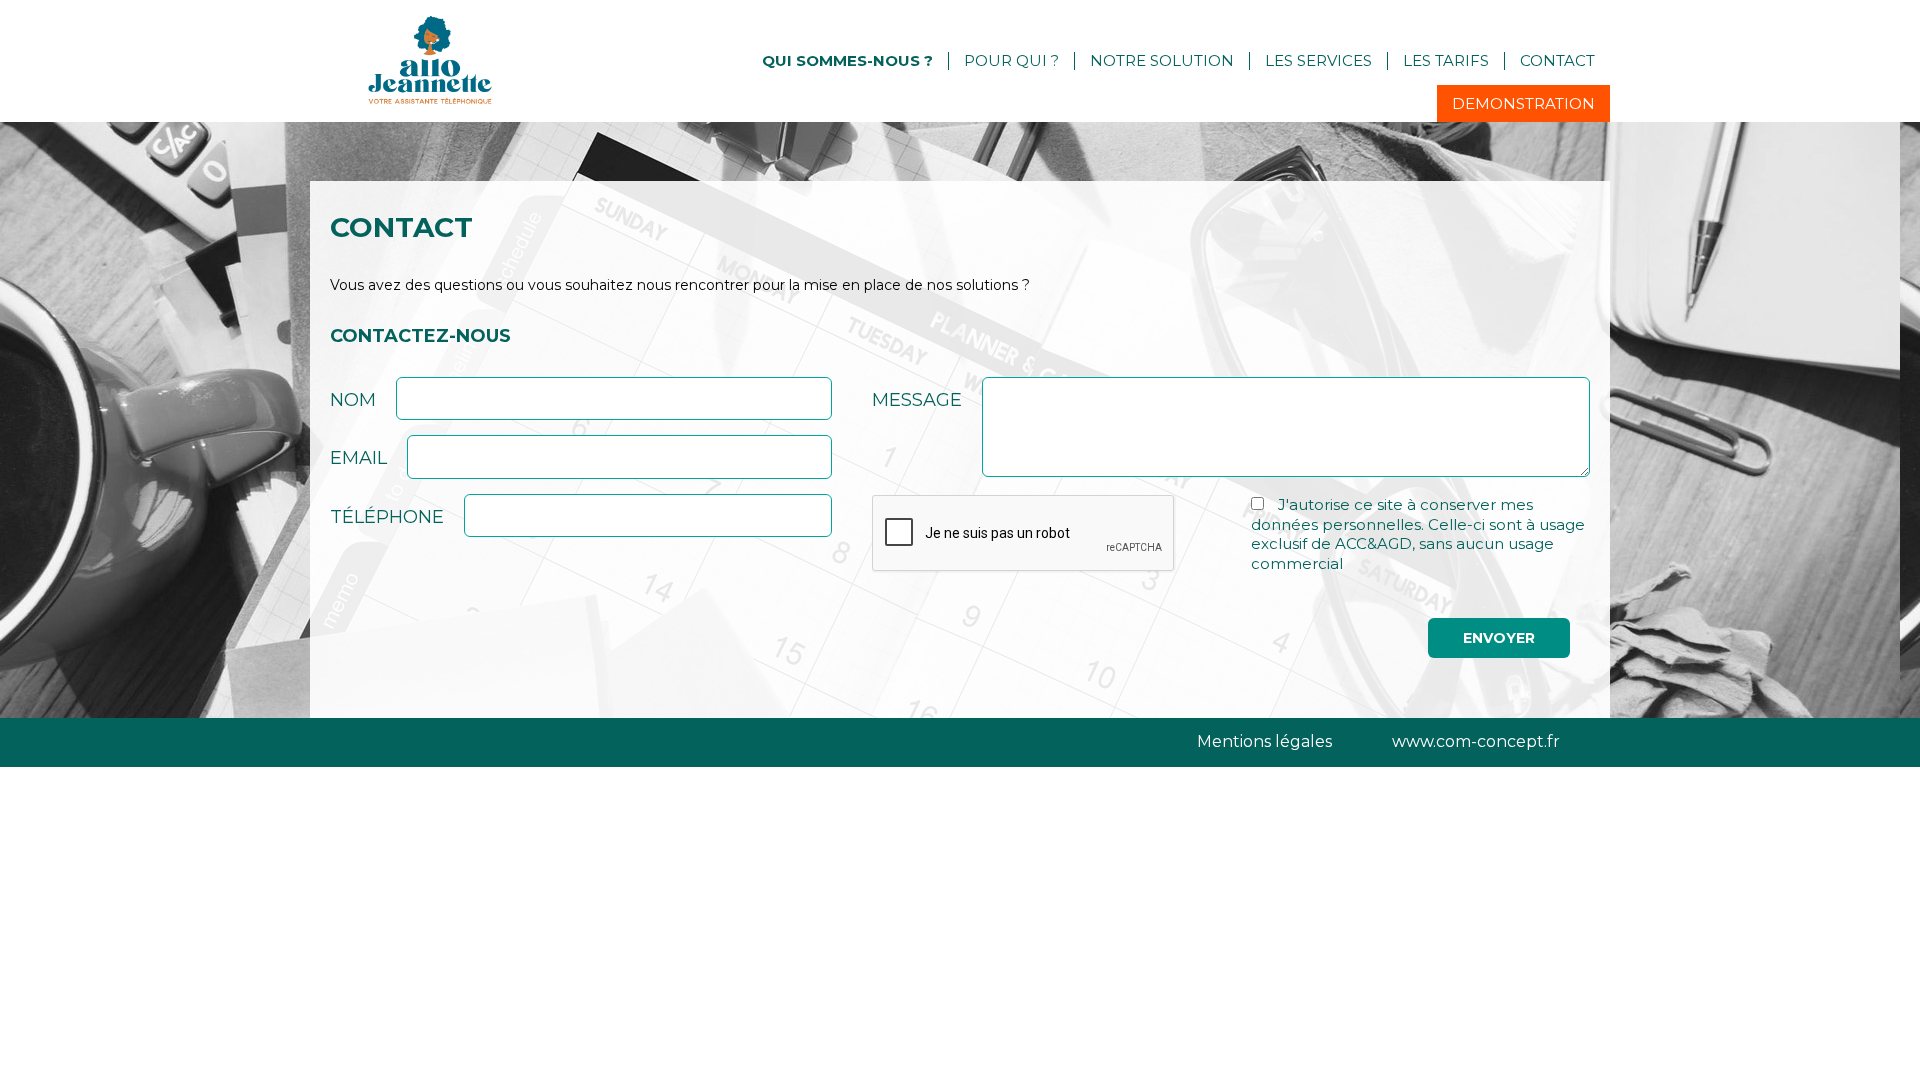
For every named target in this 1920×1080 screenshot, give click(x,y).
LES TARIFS (1446, 60)
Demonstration (1523, 103)
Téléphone (387, 517)
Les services (1318, 60)
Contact (1557, 60)
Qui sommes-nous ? (847, 60)
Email (358, 458)
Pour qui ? (1011, 60)
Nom (353, 400)
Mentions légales (1264, 741)
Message (917, 400)
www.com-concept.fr (1476, 741)
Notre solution (1162, 60)
